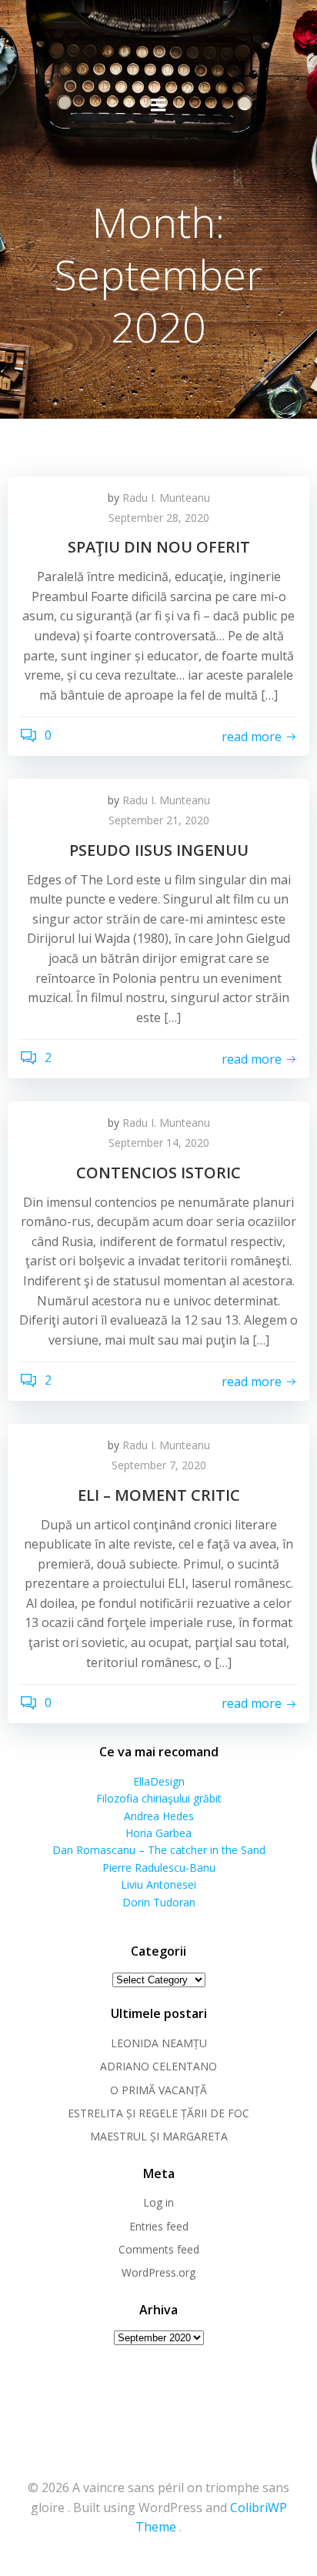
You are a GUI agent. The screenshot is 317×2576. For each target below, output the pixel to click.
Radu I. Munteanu (166, 498)
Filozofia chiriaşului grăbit (159, 1798)
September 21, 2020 (159, 820)
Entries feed (159, 2226)
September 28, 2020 (159, 518)
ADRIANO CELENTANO (158, 2066)
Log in (158, 2202)
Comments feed (159, 2249)
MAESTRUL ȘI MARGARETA (159, 2136)
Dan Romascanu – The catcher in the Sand (159, 1850)
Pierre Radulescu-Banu (159, 1868)
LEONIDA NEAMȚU (159, 2043)
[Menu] (158, 105)
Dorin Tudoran (159, 1902)
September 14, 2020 (159, 1143)
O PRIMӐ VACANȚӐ (158, 2090)
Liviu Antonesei (158, 1884)
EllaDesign (159, 1781)
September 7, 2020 (159, 1465)
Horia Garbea (158, 1833)
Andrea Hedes (159, 1816)
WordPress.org (158, 2272)
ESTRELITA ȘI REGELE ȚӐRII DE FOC (158, 2113)
